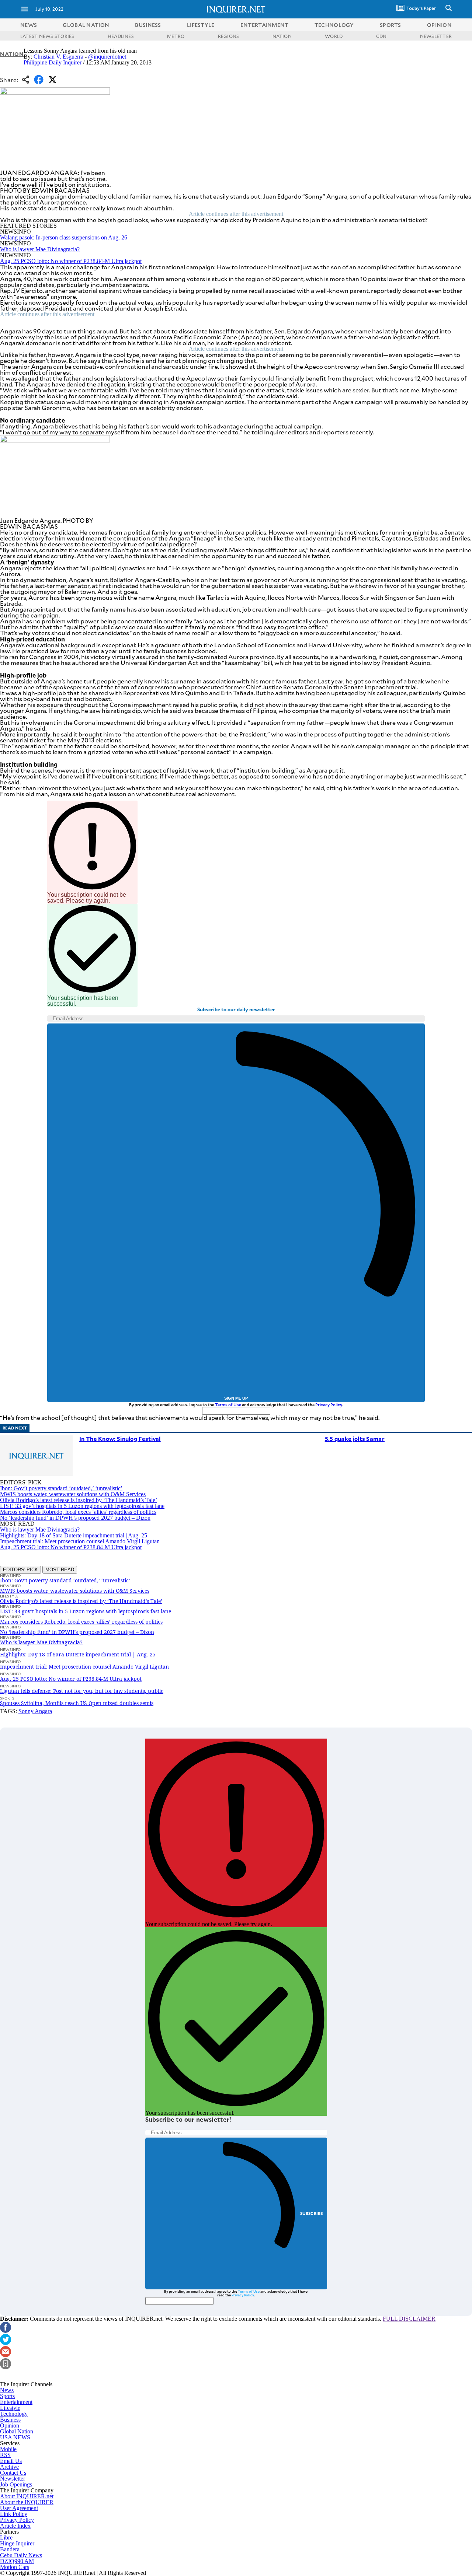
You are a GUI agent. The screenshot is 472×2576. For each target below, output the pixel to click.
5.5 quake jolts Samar (355, 1438)
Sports (7, 2396)
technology (334, 25)
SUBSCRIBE (312, 2213)
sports (391, 25)
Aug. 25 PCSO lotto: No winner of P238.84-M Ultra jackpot (71, 261)
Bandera (10, 2549)
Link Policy (14, 2514)
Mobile (8, 2449)
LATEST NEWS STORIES (47, 36)
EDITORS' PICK (20, 1570)
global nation (86, 25)
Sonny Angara (35, 1711)
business (148, 25)
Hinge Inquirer (17, 2543)
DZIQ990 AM (17, 2561)
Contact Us (13, 2473)
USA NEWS (15, 2437)
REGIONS (229, 36)
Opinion (10, 2425)
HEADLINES (121, 36)
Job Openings (16, 2484)
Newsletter (13, 2479)
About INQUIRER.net (27, 2496)
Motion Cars (15, 2567)
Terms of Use (228, 1405)
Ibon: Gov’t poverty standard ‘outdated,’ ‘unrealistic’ (61, 1488)
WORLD (334, 36)
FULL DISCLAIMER (409, 2319)
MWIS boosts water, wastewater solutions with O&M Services (73, 1494)
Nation (12, 54)
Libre (6, 2537)
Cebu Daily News (21, 2555)
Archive (9, 2467)
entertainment (265, 25)
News (29, 25)
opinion (439, 25)
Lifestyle (10, 2408)
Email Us (11, 2461)
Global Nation (17, 2431)
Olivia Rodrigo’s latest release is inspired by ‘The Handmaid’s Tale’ (79, 1500)
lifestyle (201, 25)
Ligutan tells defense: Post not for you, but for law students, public (82, 1691)
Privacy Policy (329, 1405)
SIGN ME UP (236, 1398)
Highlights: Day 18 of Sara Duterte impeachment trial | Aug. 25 (74, 1535)
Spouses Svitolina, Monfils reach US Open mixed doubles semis (77, 1703)
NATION (282, 36)
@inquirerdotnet (107, 57)
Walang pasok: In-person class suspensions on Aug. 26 (64, 237)
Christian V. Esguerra (58, 57)
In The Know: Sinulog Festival (120, 1438)
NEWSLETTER (436, 36)
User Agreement (19, 2508)
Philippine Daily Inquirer (53, 62)
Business (10, 2420)
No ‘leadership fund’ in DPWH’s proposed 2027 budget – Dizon (75, 1518)
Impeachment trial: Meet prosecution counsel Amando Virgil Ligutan (80, 1541)
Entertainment (16, 2402)
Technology (14, 2414)
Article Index (15, 2526)
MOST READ (60, 1570)
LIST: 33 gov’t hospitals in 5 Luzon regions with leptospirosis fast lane (82, 1506)
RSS (5, 2455)
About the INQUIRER (27, 2502)
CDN (381, 36)
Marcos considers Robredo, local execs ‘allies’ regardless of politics (78, 1512)
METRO (176, 36)
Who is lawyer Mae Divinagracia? (40, 249)
